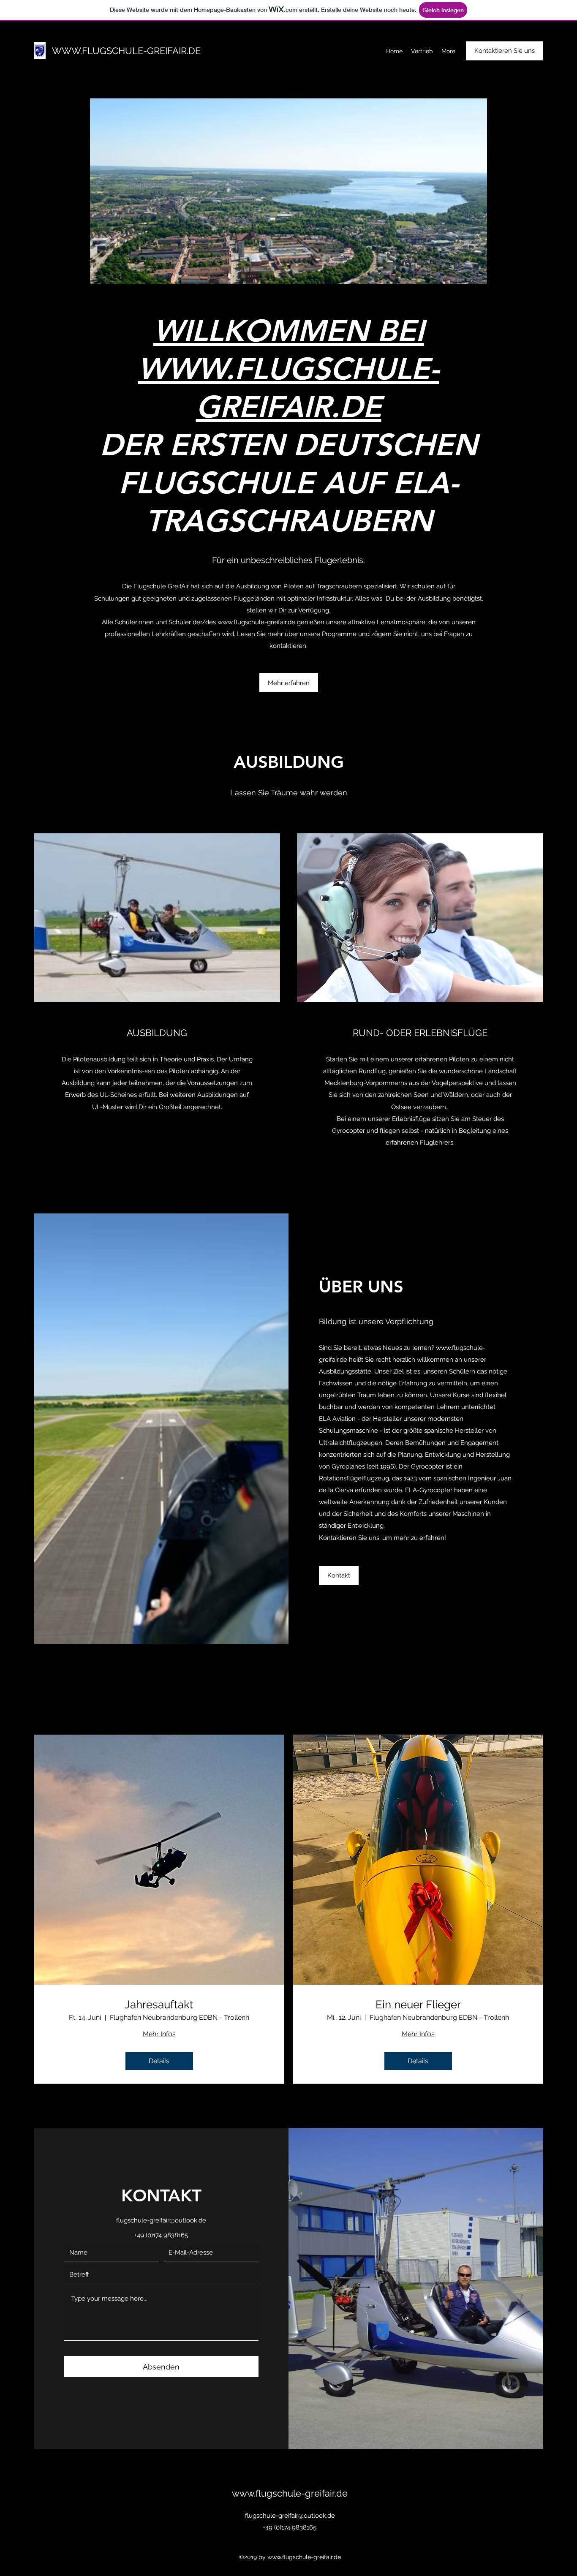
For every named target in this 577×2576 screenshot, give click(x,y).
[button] (292, 191)
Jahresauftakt (159, 2005)
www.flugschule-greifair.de (256, 622)
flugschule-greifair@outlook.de (161, 2220)
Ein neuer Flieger (418, 2005)
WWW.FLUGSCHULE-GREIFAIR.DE (126, 51)
